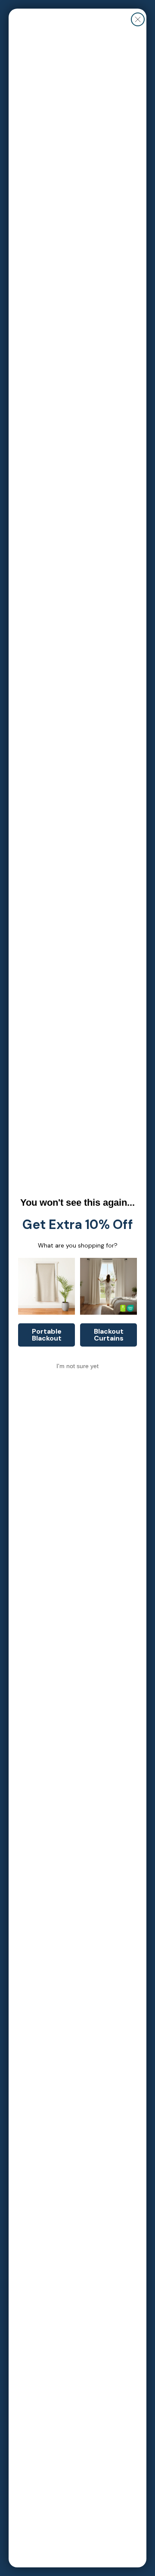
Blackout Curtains (109, 1335)
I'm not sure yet (77, 1366)
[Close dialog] (138, 19)
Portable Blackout (47, 1335)
